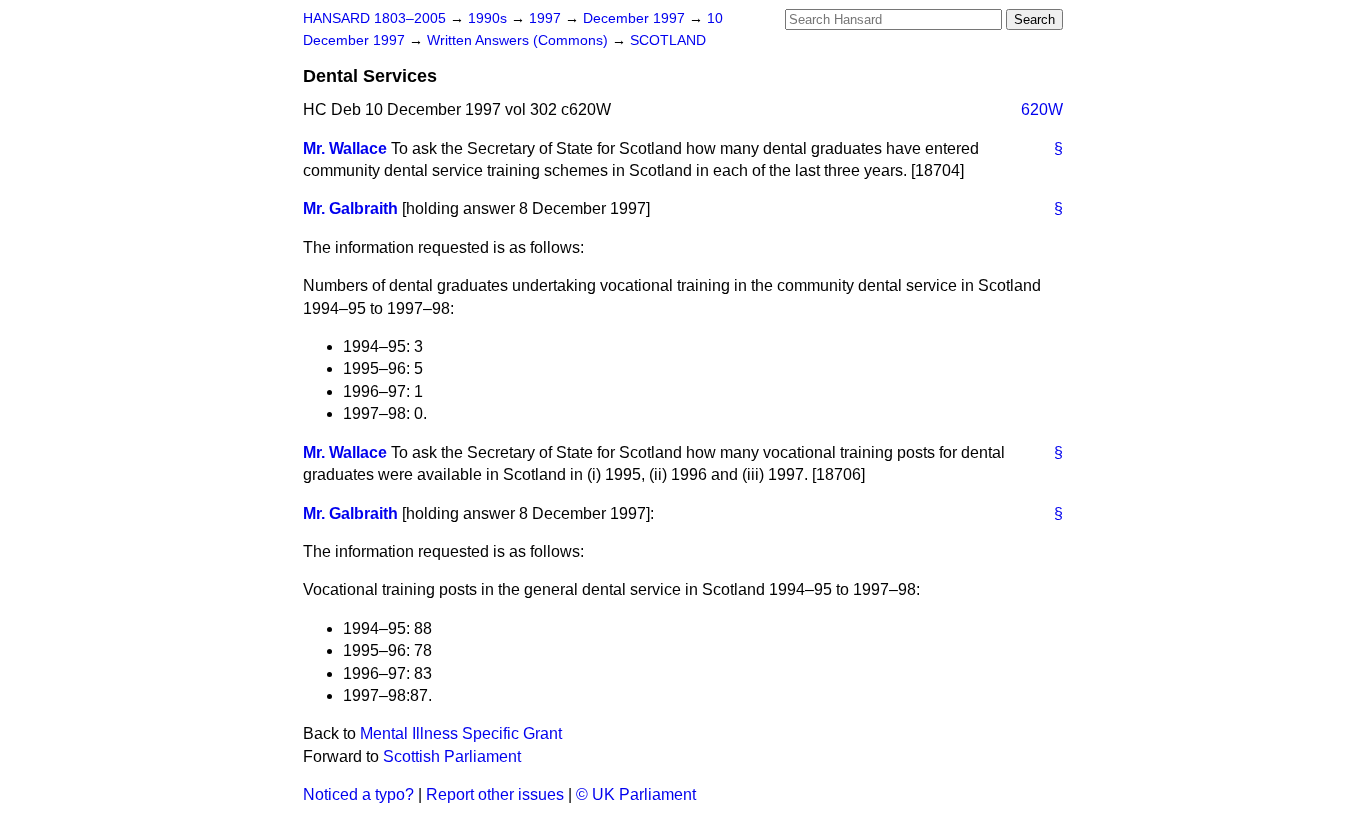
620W (1042, 109)
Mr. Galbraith (350, 208)
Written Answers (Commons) (519, 40)
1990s (489, 18)
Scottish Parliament (452, 756)
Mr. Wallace (345, 148)
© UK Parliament (636, 794)
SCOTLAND (668, 40)
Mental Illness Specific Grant (461, 733)
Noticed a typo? (358, 794)
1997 (547, 18)
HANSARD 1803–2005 (374, 18)
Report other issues (495, 794)
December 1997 (636, 18)
